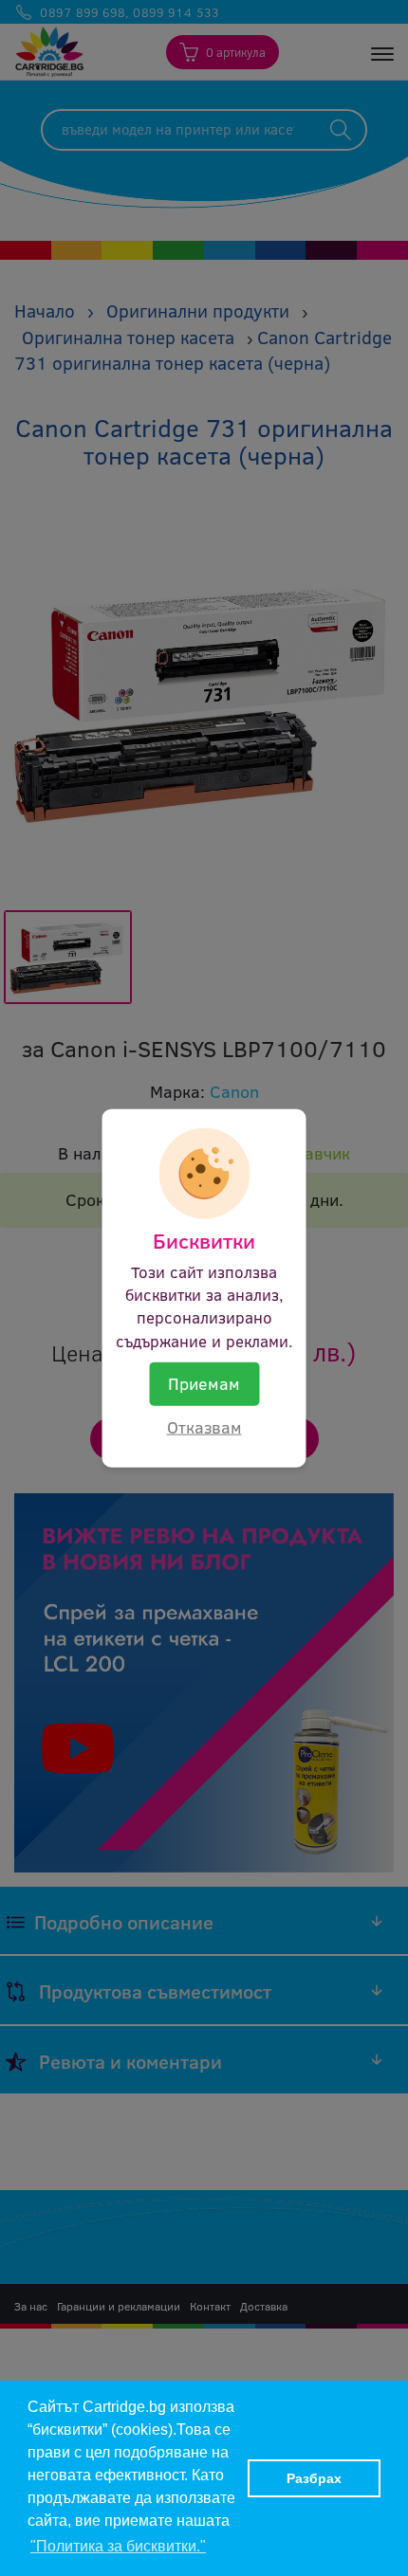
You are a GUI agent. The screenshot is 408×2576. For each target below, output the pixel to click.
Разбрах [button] (314, 2478)
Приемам (204, 1382)
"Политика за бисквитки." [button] (118, 2546)
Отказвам (204, 1426)
